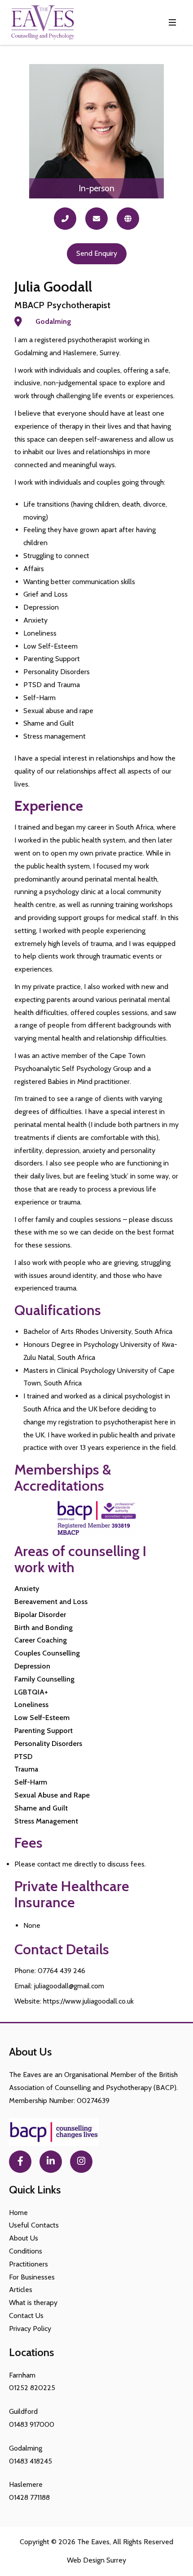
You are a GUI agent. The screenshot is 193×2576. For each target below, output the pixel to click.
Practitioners (29, 2264)
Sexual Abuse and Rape (52, 1795)
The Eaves (93, 2542)
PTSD (23, 1757)
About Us (24, 2238)
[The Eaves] (43, 22)
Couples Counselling (47, 1653)
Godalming (53, 321)
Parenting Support (44, 1731)
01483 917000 (32, 2424)
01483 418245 (31, 2461)
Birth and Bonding (44, 1628)
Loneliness (31, 1705)
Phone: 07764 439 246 (50, 1971)
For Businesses (32, 2277)
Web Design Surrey (96, 2560)
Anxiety (27, 1589)
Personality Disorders (48, 1744)
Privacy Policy (30, 2329)
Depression (32, 1666)
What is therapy (33, 2303)
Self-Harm (31, 1782)
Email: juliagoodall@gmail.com (59, 1986)
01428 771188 (29, 2497)
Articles (21, 2290)
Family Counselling (44, 1679)
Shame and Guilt (41, 1808)
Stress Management (46, 1821)
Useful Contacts (34, 2225)
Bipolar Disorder (40, 1615)
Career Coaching (41, 1640)
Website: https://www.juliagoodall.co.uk (74, 2001)
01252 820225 (32, 2388)
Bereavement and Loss (51, 1602)
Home (18, 2213)
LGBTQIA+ (31, 1692)
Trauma (26, 1769)
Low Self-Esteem (42, 1718)
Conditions (26, 2251)
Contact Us (26, 2316)
